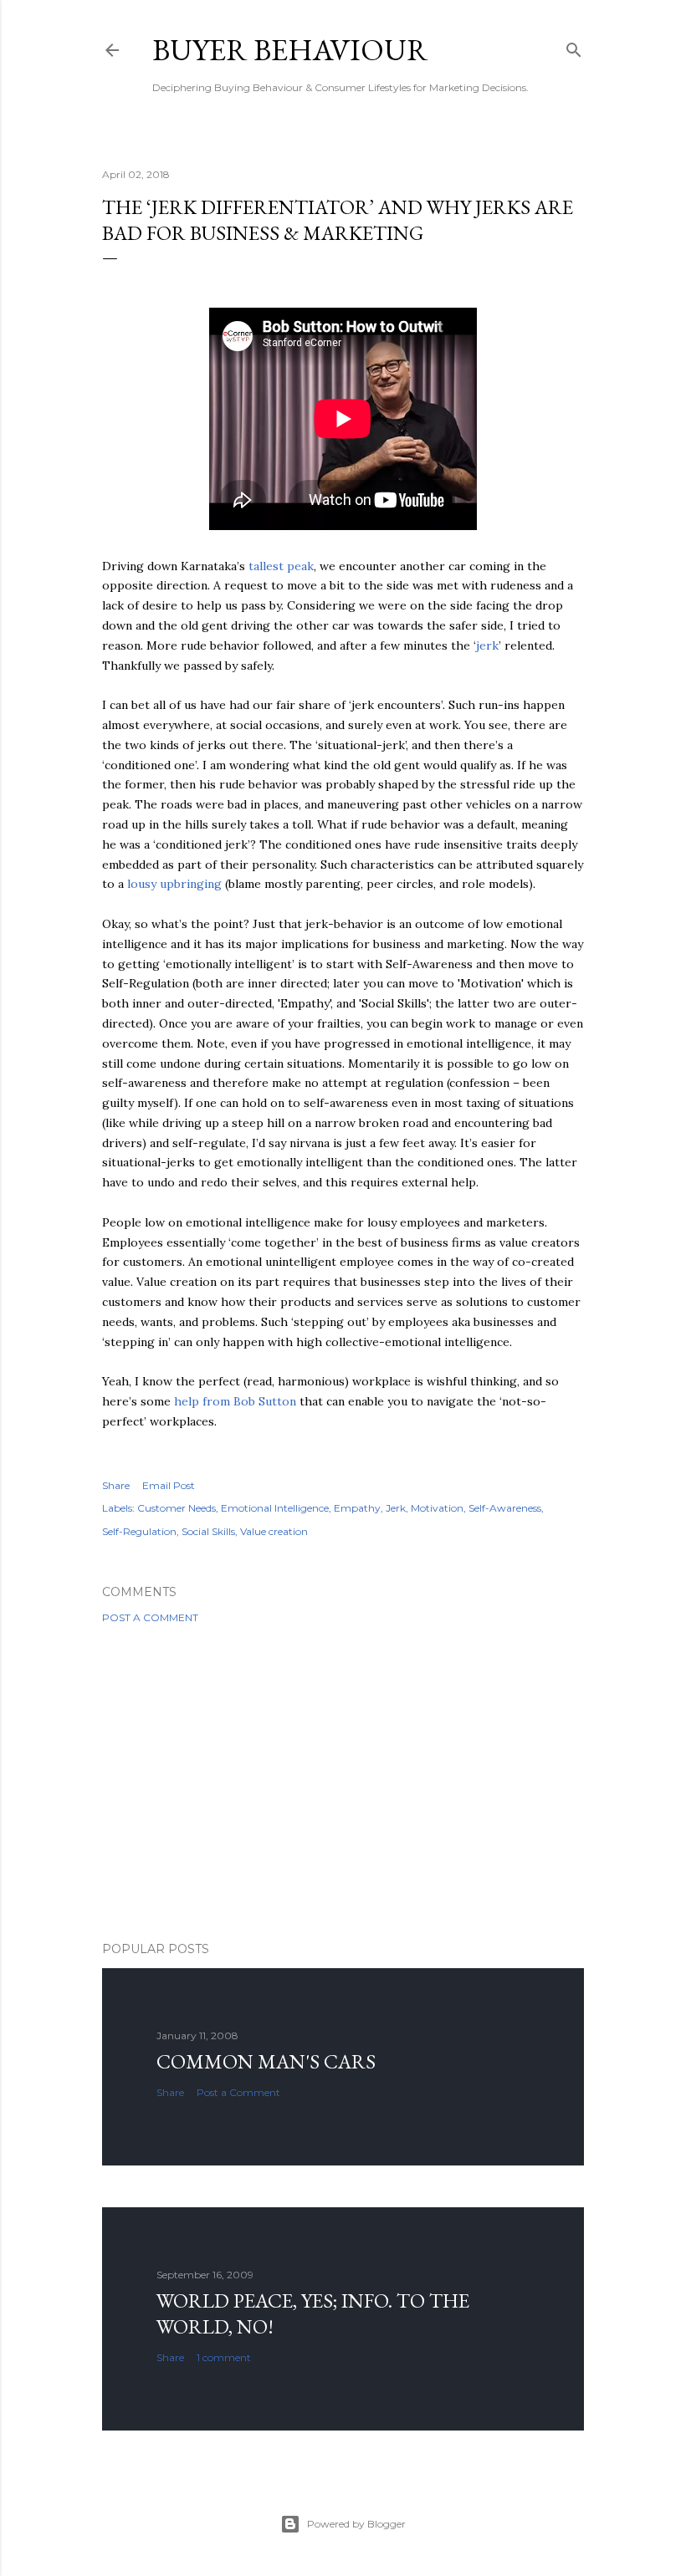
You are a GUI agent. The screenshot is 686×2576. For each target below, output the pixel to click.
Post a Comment (150, 1617)
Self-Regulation (139, 1531)
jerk (487, 645)
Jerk (396, 1508)
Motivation (437, 1508)
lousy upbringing (174, 884)
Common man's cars (266, 2061)
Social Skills (208, 1531)
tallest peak (281, 566)
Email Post (169, 1485)
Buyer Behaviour (290, 50)
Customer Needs (177, 1508)
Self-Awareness (505, 1508)
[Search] (574, 46)
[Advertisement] (343, 1783)
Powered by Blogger (356, 2524)
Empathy (357, 1508)
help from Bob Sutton (235, 1401)
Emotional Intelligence (275, 1508)
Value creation (274, 1531)
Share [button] (116, 1485)
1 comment (224, 2357)
